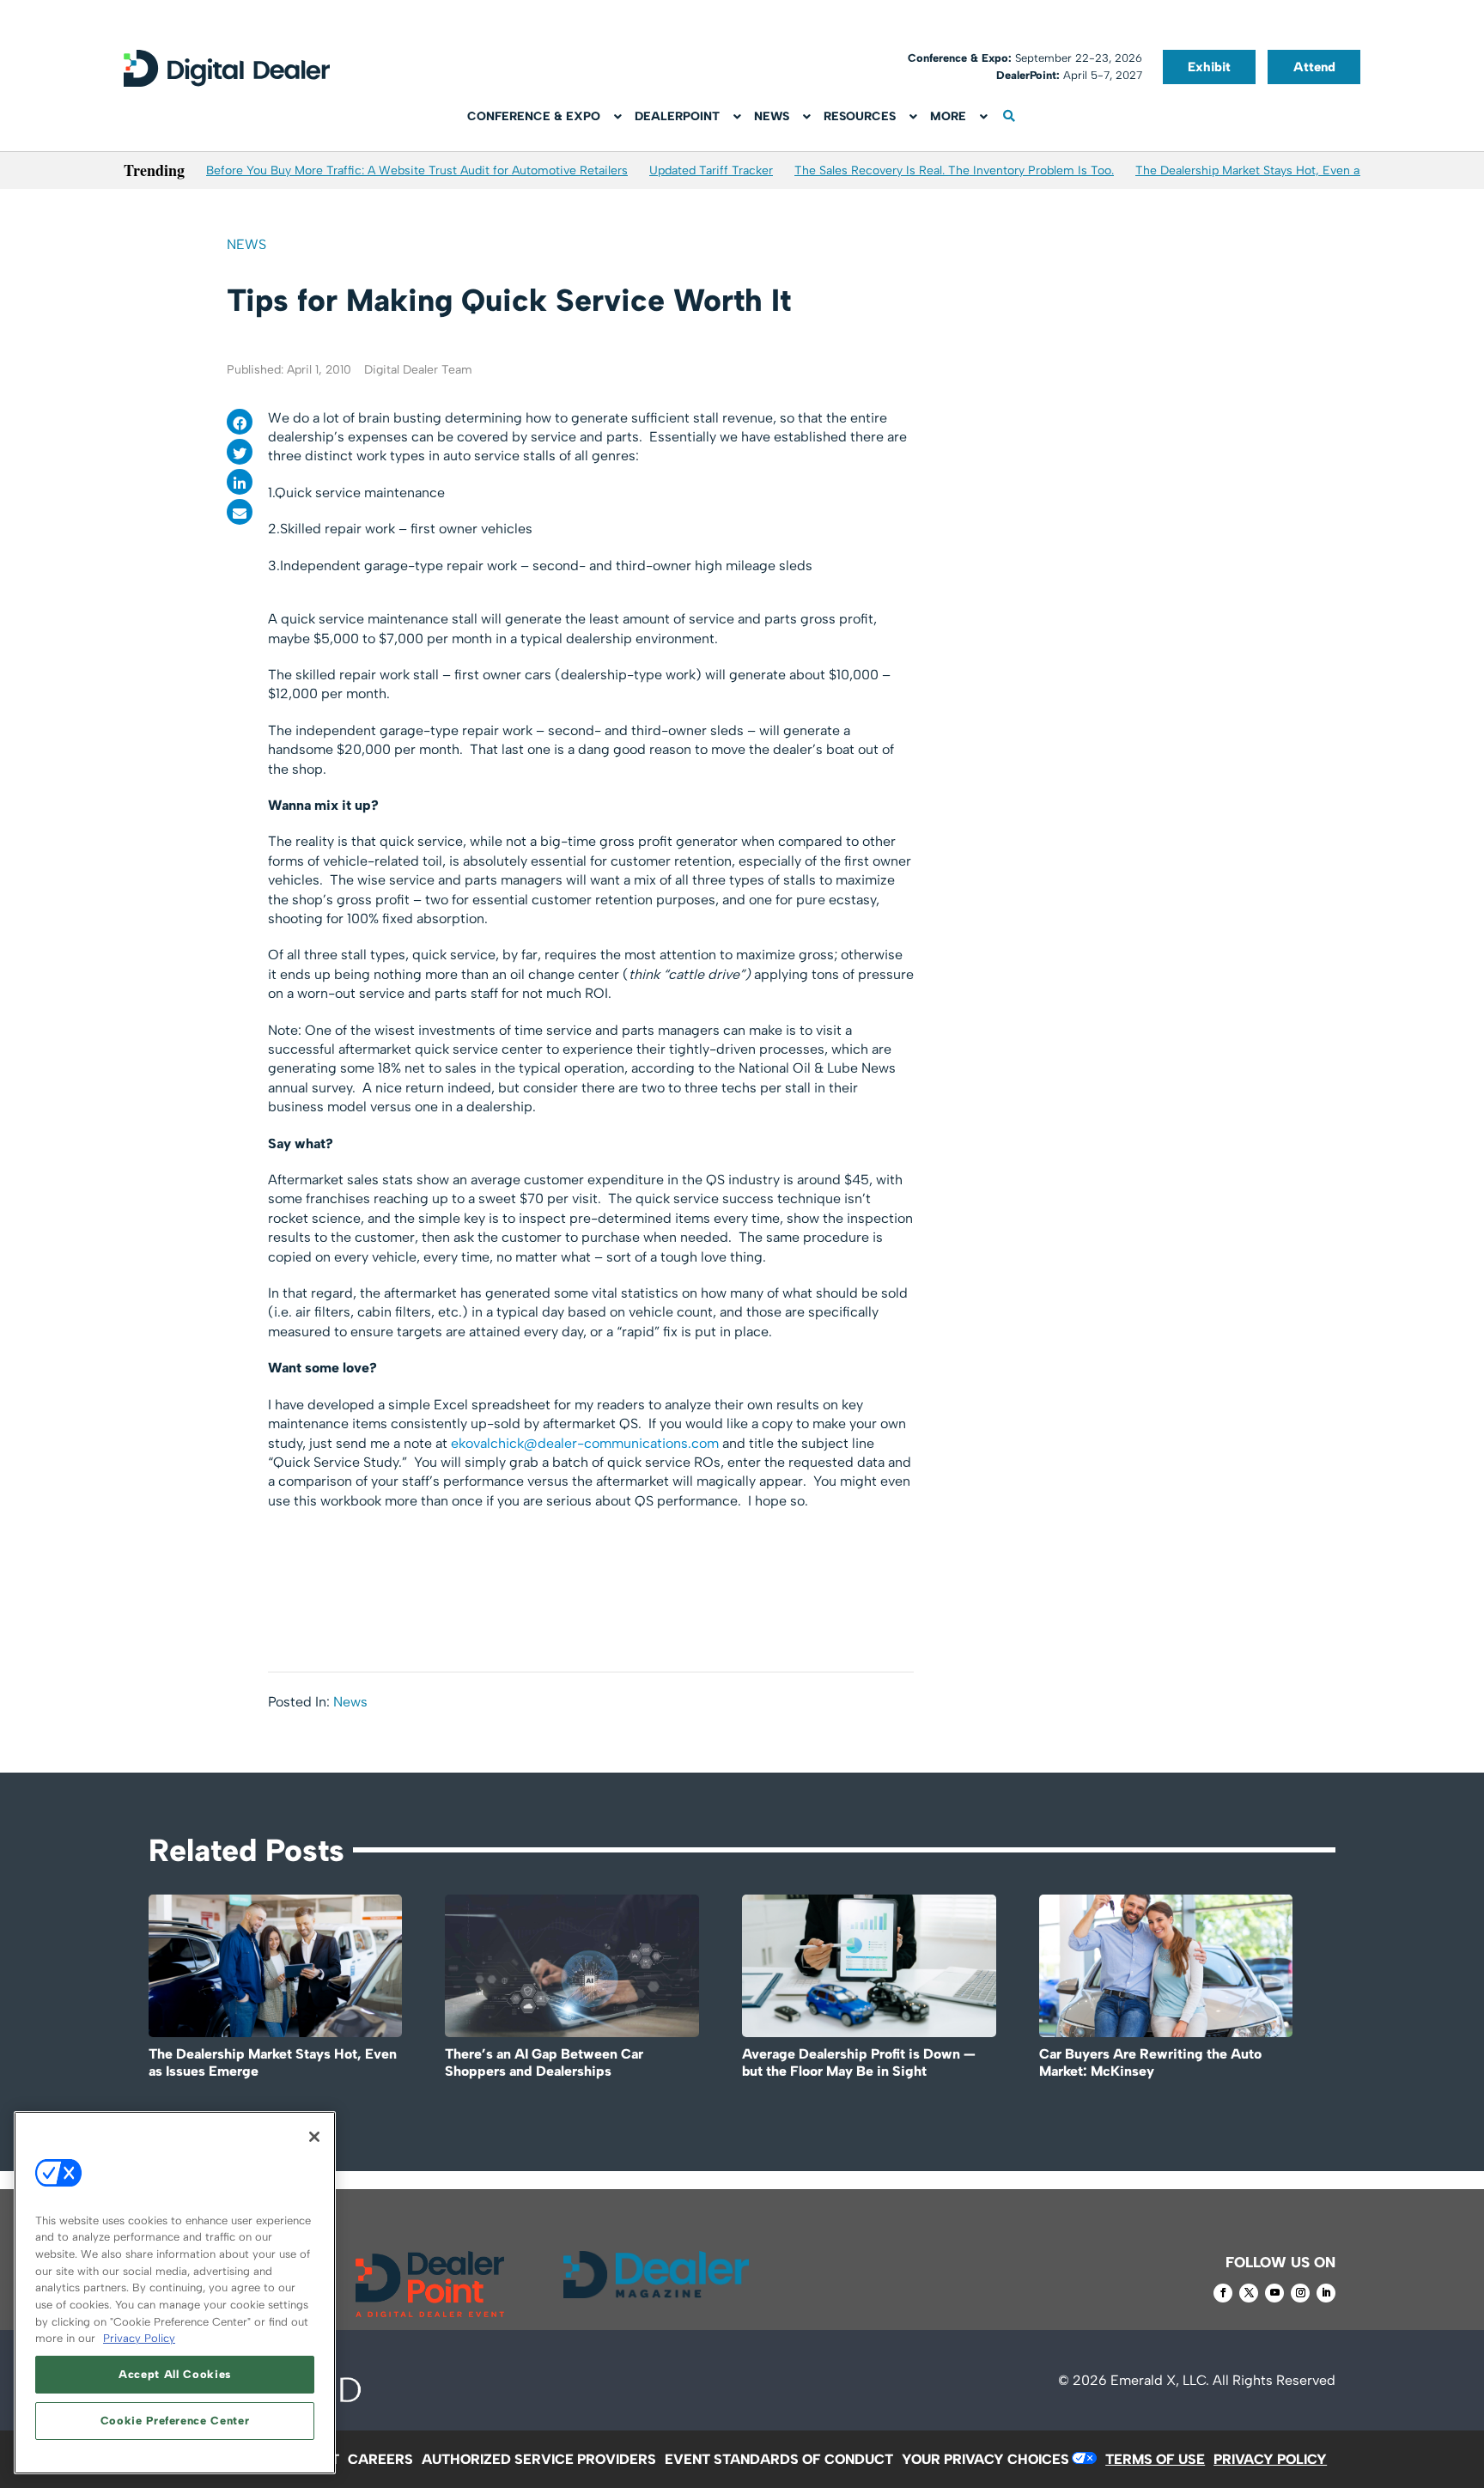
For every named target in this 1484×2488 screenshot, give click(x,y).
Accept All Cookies (175, 2374)
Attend (1314, 67)
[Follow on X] (1249, 2293)
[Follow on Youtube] (1274, 2293)
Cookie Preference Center (175, 2421)
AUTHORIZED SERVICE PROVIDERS (539, 2459)
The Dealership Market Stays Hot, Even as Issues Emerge (1293, 170)
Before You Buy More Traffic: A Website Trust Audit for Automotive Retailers (417, 170)
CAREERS (380, 2459)
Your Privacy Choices (985, 2459)
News (246, 244)
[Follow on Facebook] (1223, 2293)
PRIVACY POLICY (1270, 2459)
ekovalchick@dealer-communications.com (585, 1443)
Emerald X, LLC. (1160, 2380)
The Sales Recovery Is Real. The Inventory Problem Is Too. (954, 170)
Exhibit (1209, 67)
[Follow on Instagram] (1300, 2293)
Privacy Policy (139, 2338)
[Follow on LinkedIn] (1326, 2293)
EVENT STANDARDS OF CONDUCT (779, 2459)
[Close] (314, 2137)
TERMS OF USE (1155, 2459)
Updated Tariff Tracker (711, 170)
